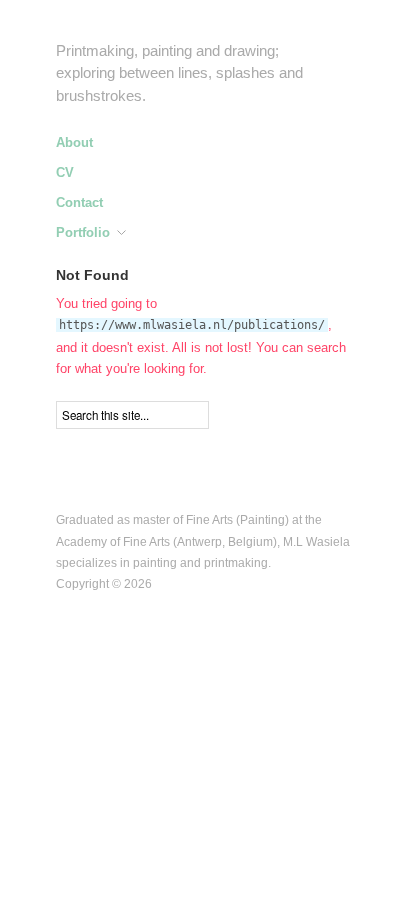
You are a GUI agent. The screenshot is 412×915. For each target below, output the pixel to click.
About (74, 143)
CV (65, 173)
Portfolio (83, 233)
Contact (79, 203)
